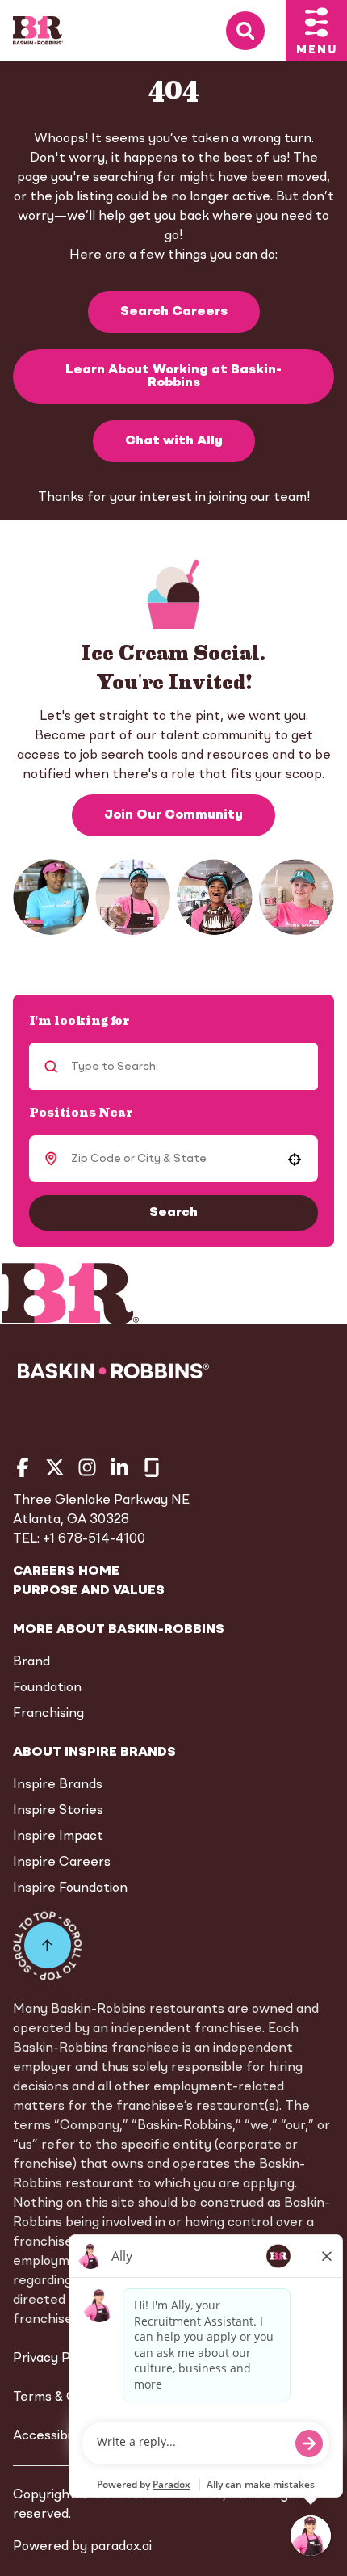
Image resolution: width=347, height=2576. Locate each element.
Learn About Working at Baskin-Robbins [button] (173, 377)
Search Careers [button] (174, 312)
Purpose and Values (89, 1591)
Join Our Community (173, 815)
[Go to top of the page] (48, 1946)
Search (173, 1213)
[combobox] (171, 1159)
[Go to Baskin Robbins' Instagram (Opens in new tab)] (87, 1467)
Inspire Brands (58, 1785)
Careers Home (66, 1572)
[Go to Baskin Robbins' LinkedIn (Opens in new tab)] (119, 1467)
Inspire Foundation (70, 1888)
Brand (31, 1662)
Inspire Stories (58, 1811)
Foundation (47, 1688)
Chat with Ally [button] (174, 441)
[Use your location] (295, 1160)
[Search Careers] (256, 31)
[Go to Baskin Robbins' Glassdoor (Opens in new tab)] (152, 1467)
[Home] (38, 31)
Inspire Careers (62, 1863)
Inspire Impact (58, 1837)
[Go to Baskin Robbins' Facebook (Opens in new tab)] (23, 1467)
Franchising (48, 1714)
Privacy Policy (55, 2359)
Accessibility (51, 2436)
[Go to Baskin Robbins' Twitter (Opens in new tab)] (55, 1467)
